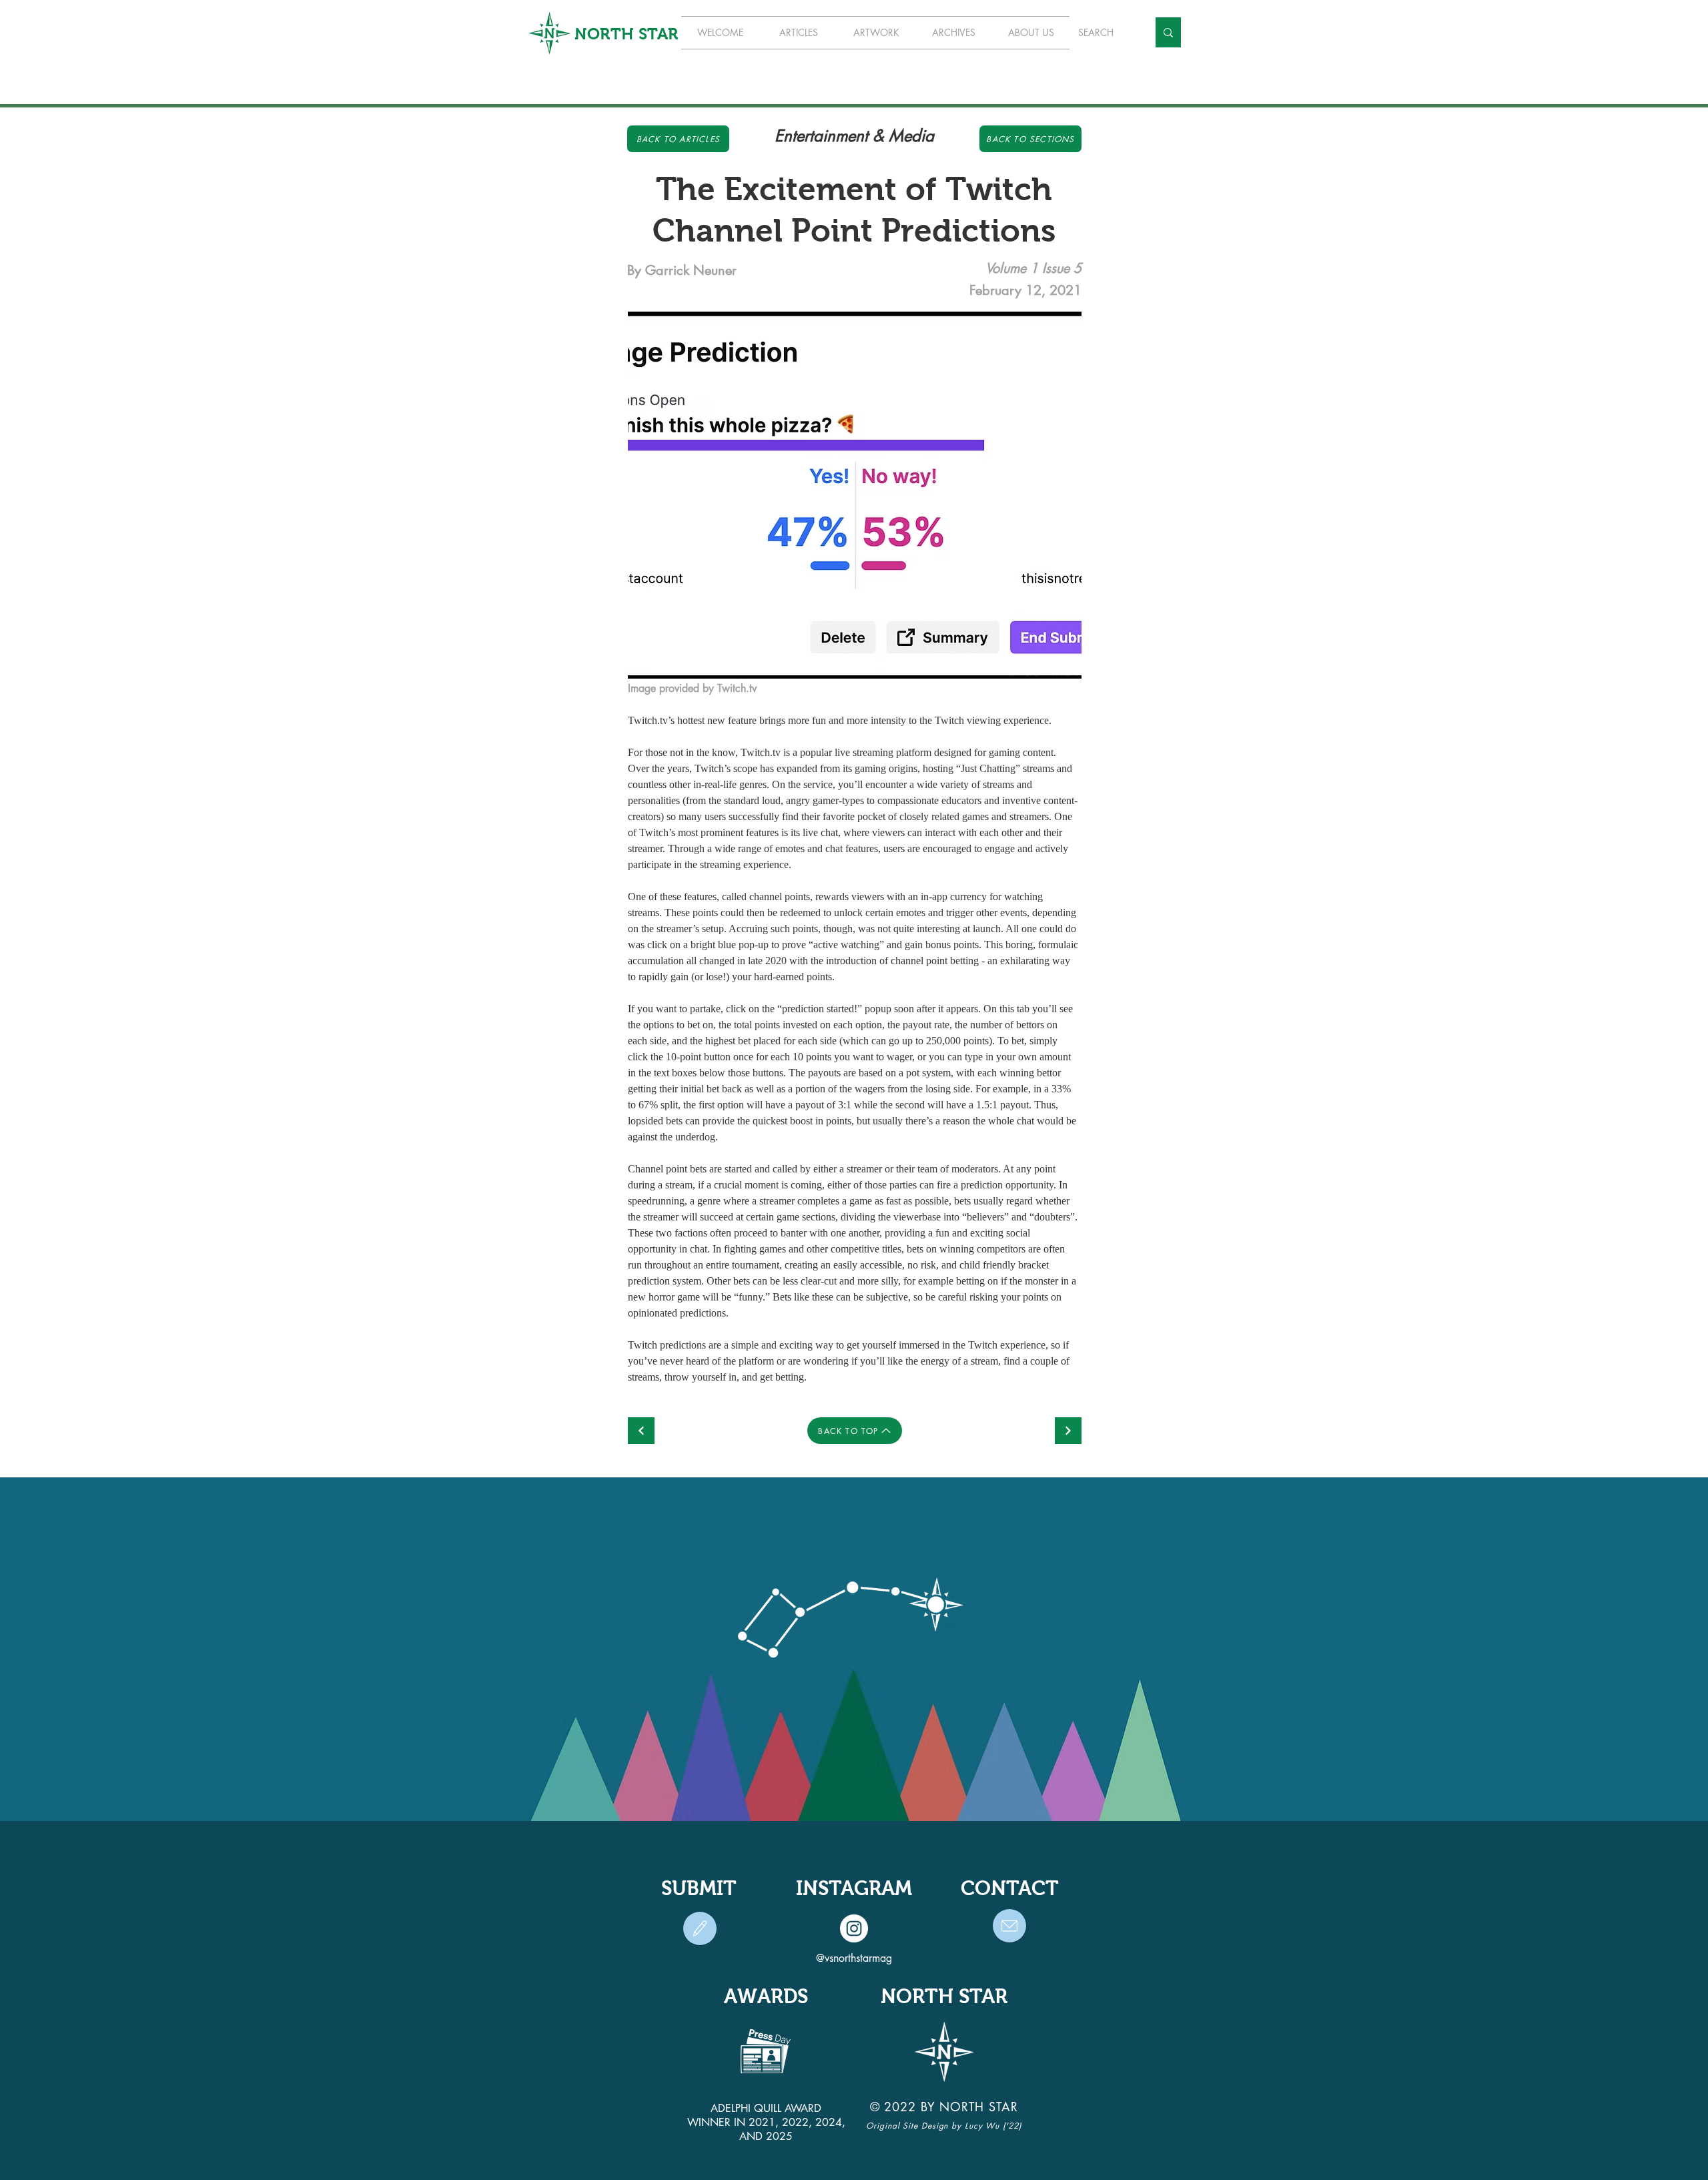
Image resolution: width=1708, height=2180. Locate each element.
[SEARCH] (1168, 32)
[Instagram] (854, 1928)
